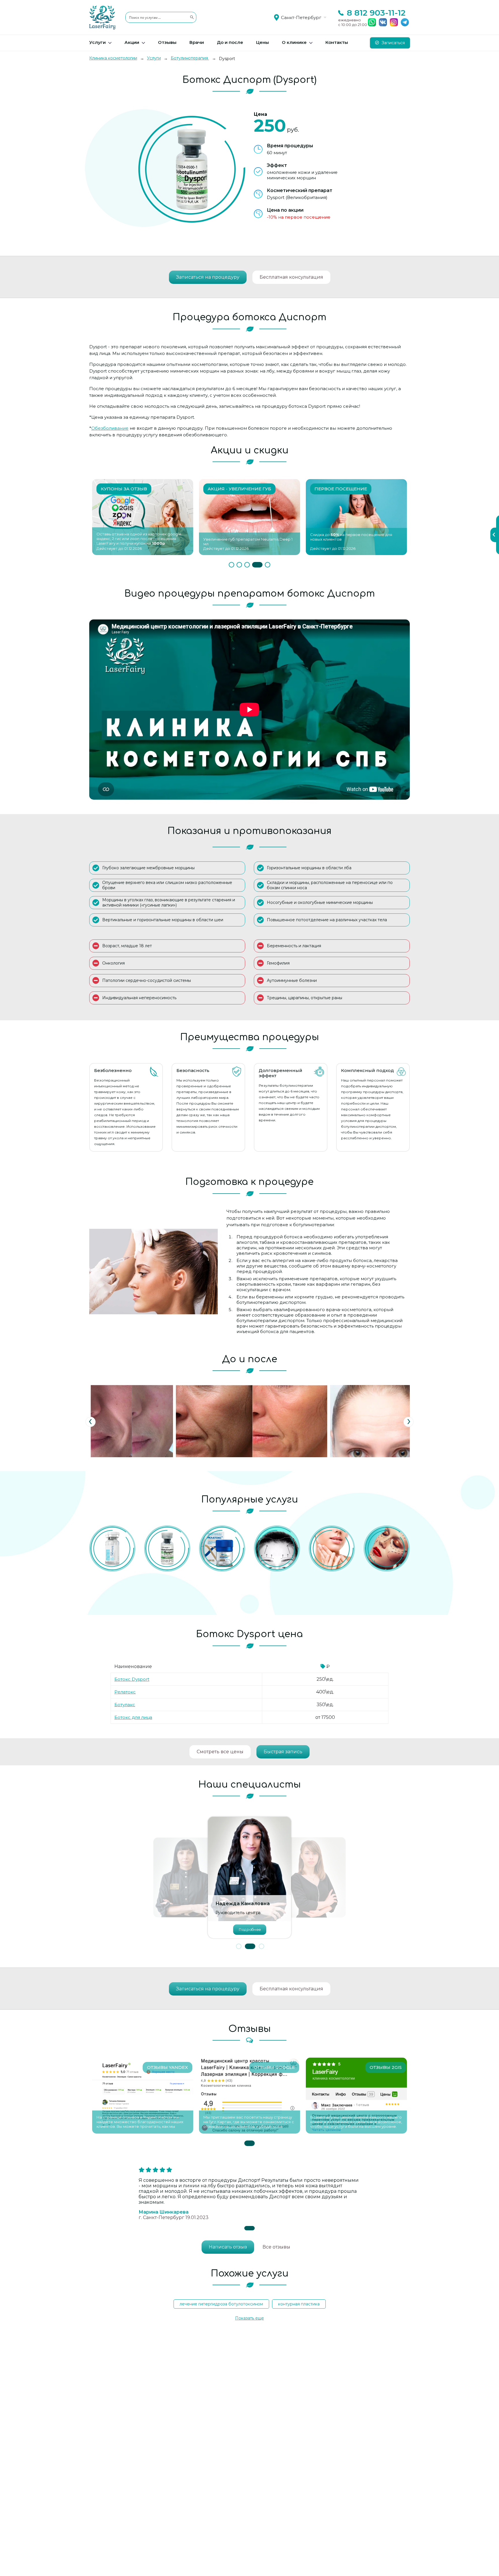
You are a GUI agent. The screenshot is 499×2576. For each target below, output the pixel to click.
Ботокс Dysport (132, 1679)
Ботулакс (125, 1705)
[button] (239, 1946)
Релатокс (125, 1692)
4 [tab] (260, 565)
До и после (230, 42)
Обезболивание (110, 428)
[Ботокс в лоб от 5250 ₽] (277, 1548)
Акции (132, 42)
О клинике (294, 42)
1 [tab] (234, 565)
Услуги (97, 42)
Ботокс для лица (133, 1717)
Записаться (393, 43)
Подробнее (249, 1929)
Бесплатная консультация (291, 277)
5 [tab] (268, 565)
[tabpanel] (143, 517)
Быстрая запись (283, 1752)
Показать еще (249, 2318)
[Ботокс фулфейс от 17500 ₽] (387, 1548)
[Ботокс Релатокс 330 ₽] (222, 1548)
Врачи (197, 42)
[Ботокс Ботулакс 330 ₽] (112, 1548)
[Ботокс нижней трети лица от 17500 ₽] (332, 1548)
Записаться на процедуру (208, 277)
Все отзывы (276, 2247)
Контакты (337, 42)
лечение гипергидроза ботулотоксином (221, 2304)
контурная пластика (299, 2304)
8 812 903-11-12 (376, 13)
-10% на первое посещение (299, 217)
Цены (262, 42)
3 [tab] (252, 565)
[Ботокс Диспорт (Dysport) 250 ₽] (167, 1548)
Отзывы (167, 42)
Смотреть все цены (220, 1752)
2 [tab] (244, 565)
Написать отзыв (228, 2247)
